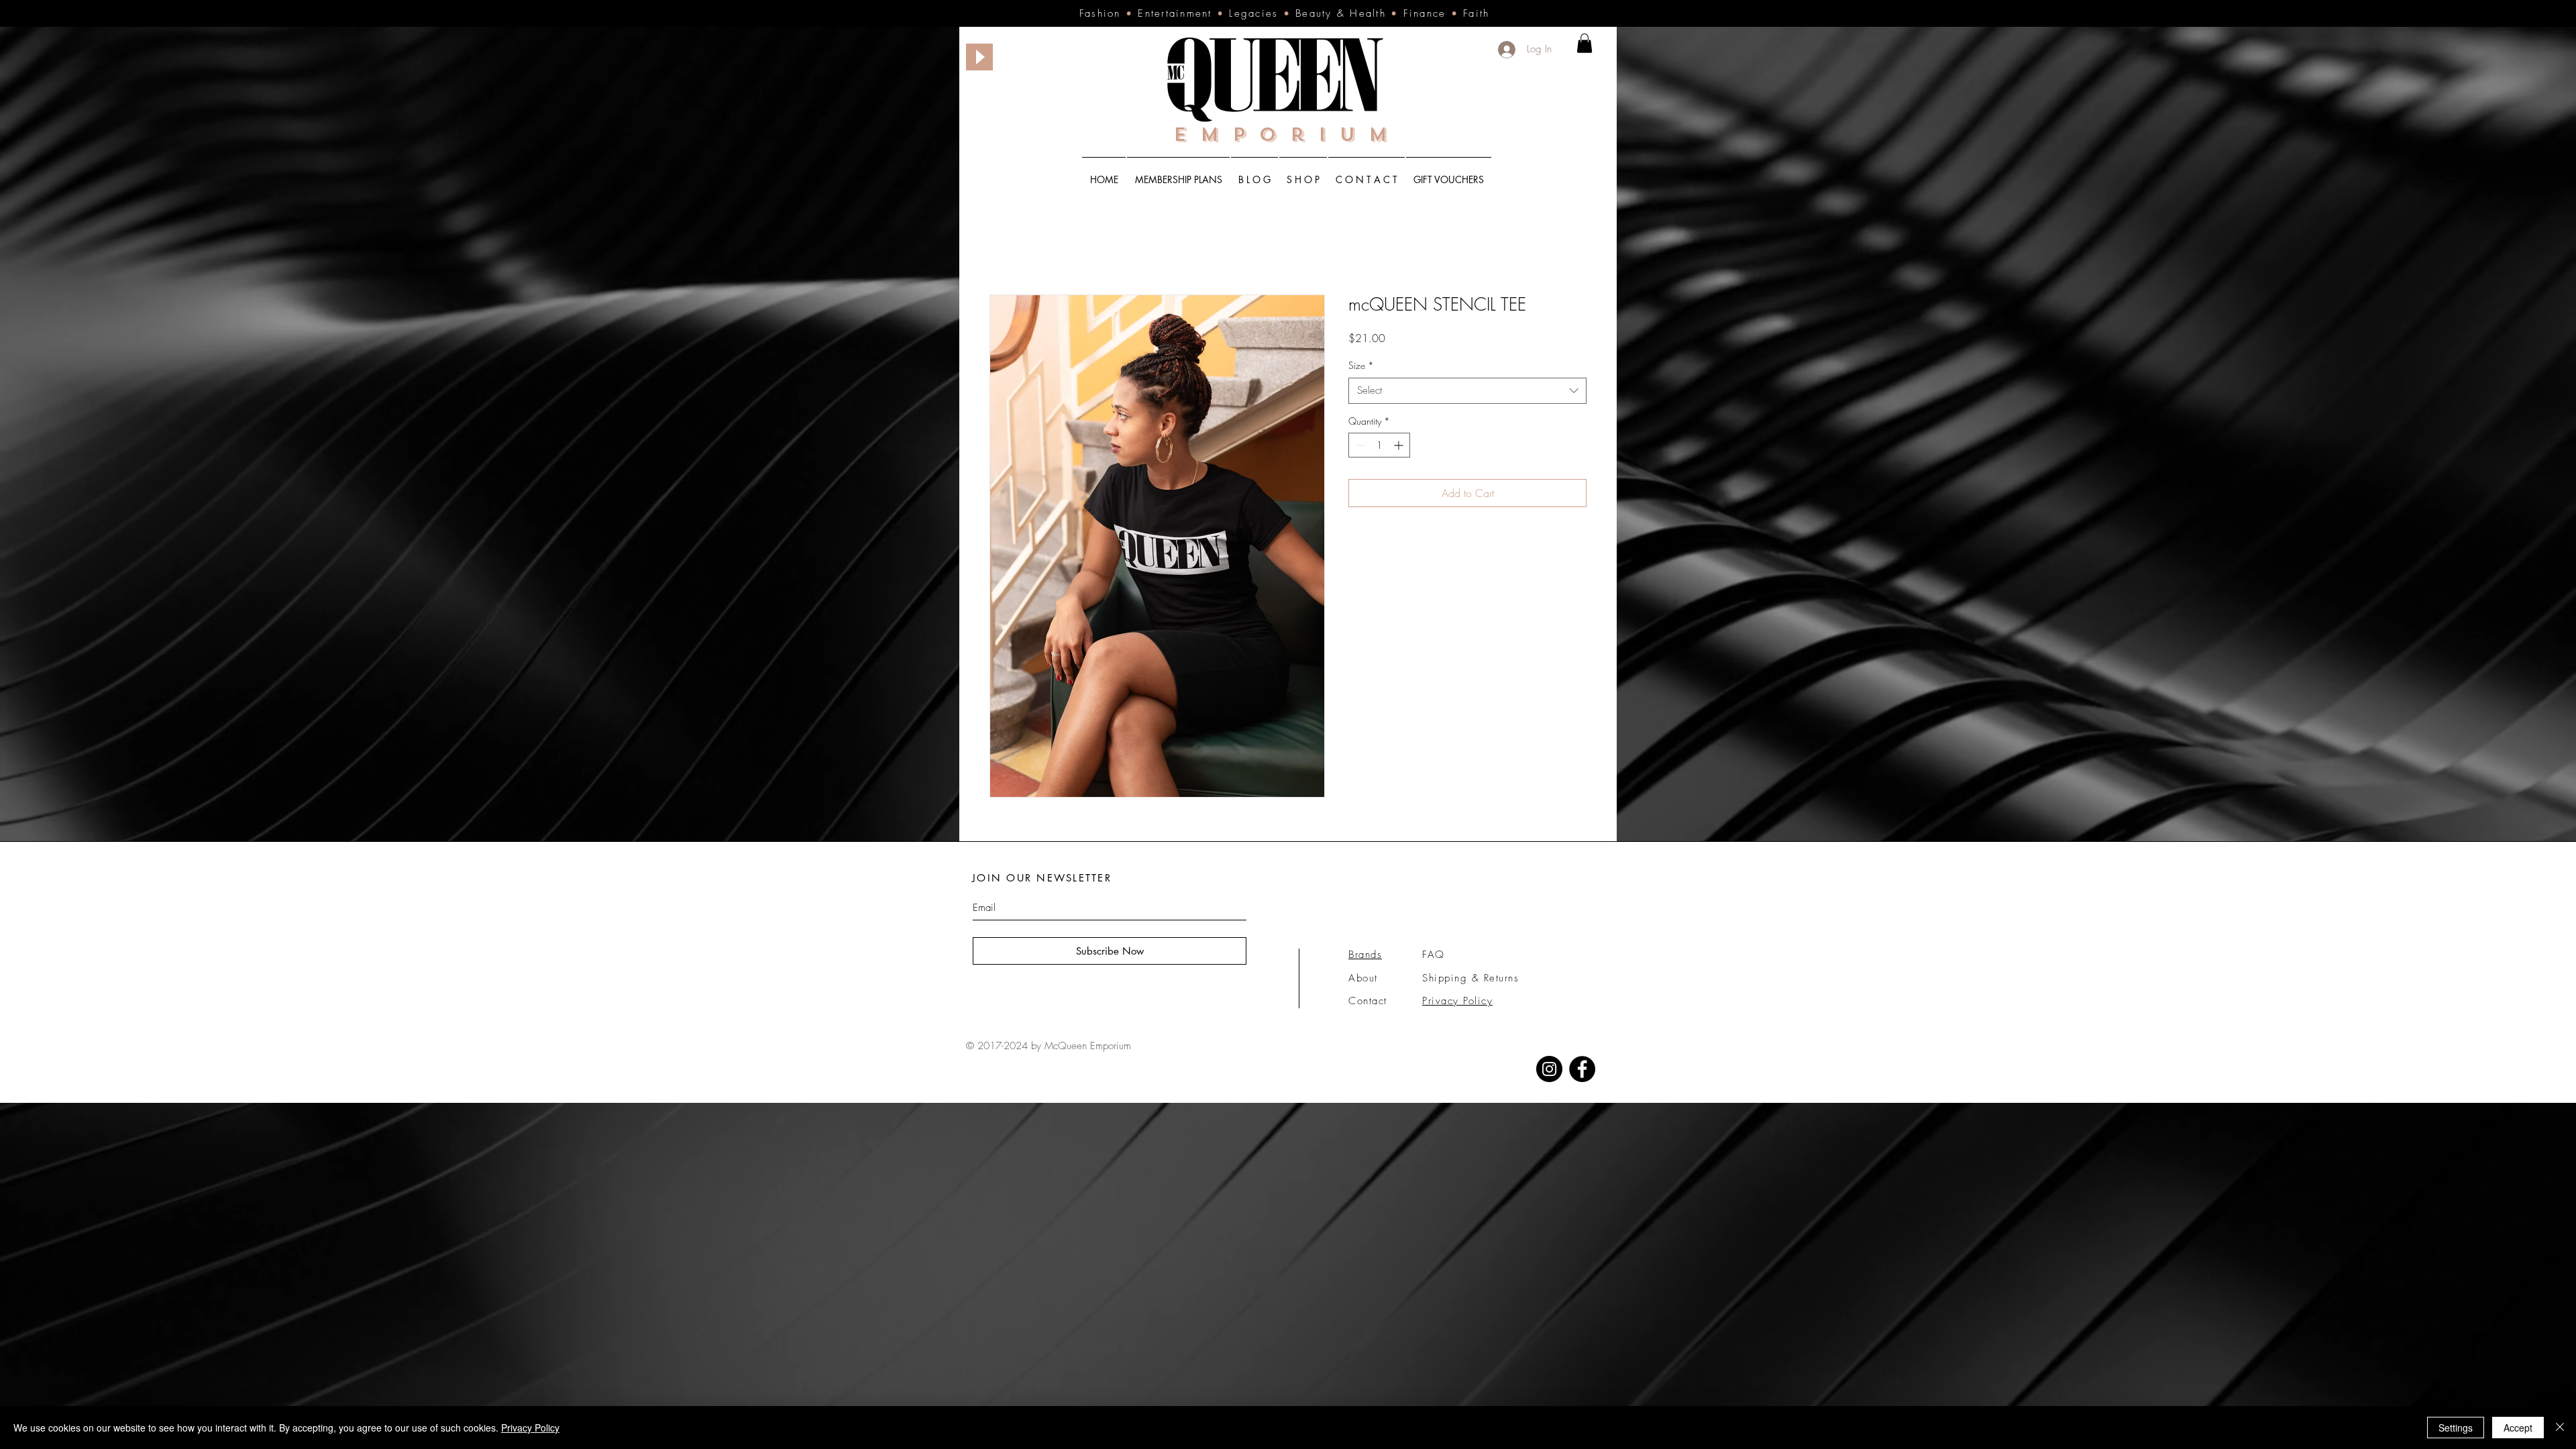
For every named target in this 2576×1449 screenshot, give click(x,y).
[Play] (979, 57)
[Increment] (1400, 445)
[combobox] (1467, 391)
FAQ (1434, 955)
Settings (2456, 1428)
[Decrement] (1359, 445)
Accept (2518, 1428)
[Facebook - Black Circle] (1582, 1069)
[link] (1585, 43)
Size (1361, 365)
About (1363, 978)
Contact (1368, 1001)
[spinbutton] (1379, 445)
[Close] (2560, 1428)
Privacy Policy (530, 1428)
